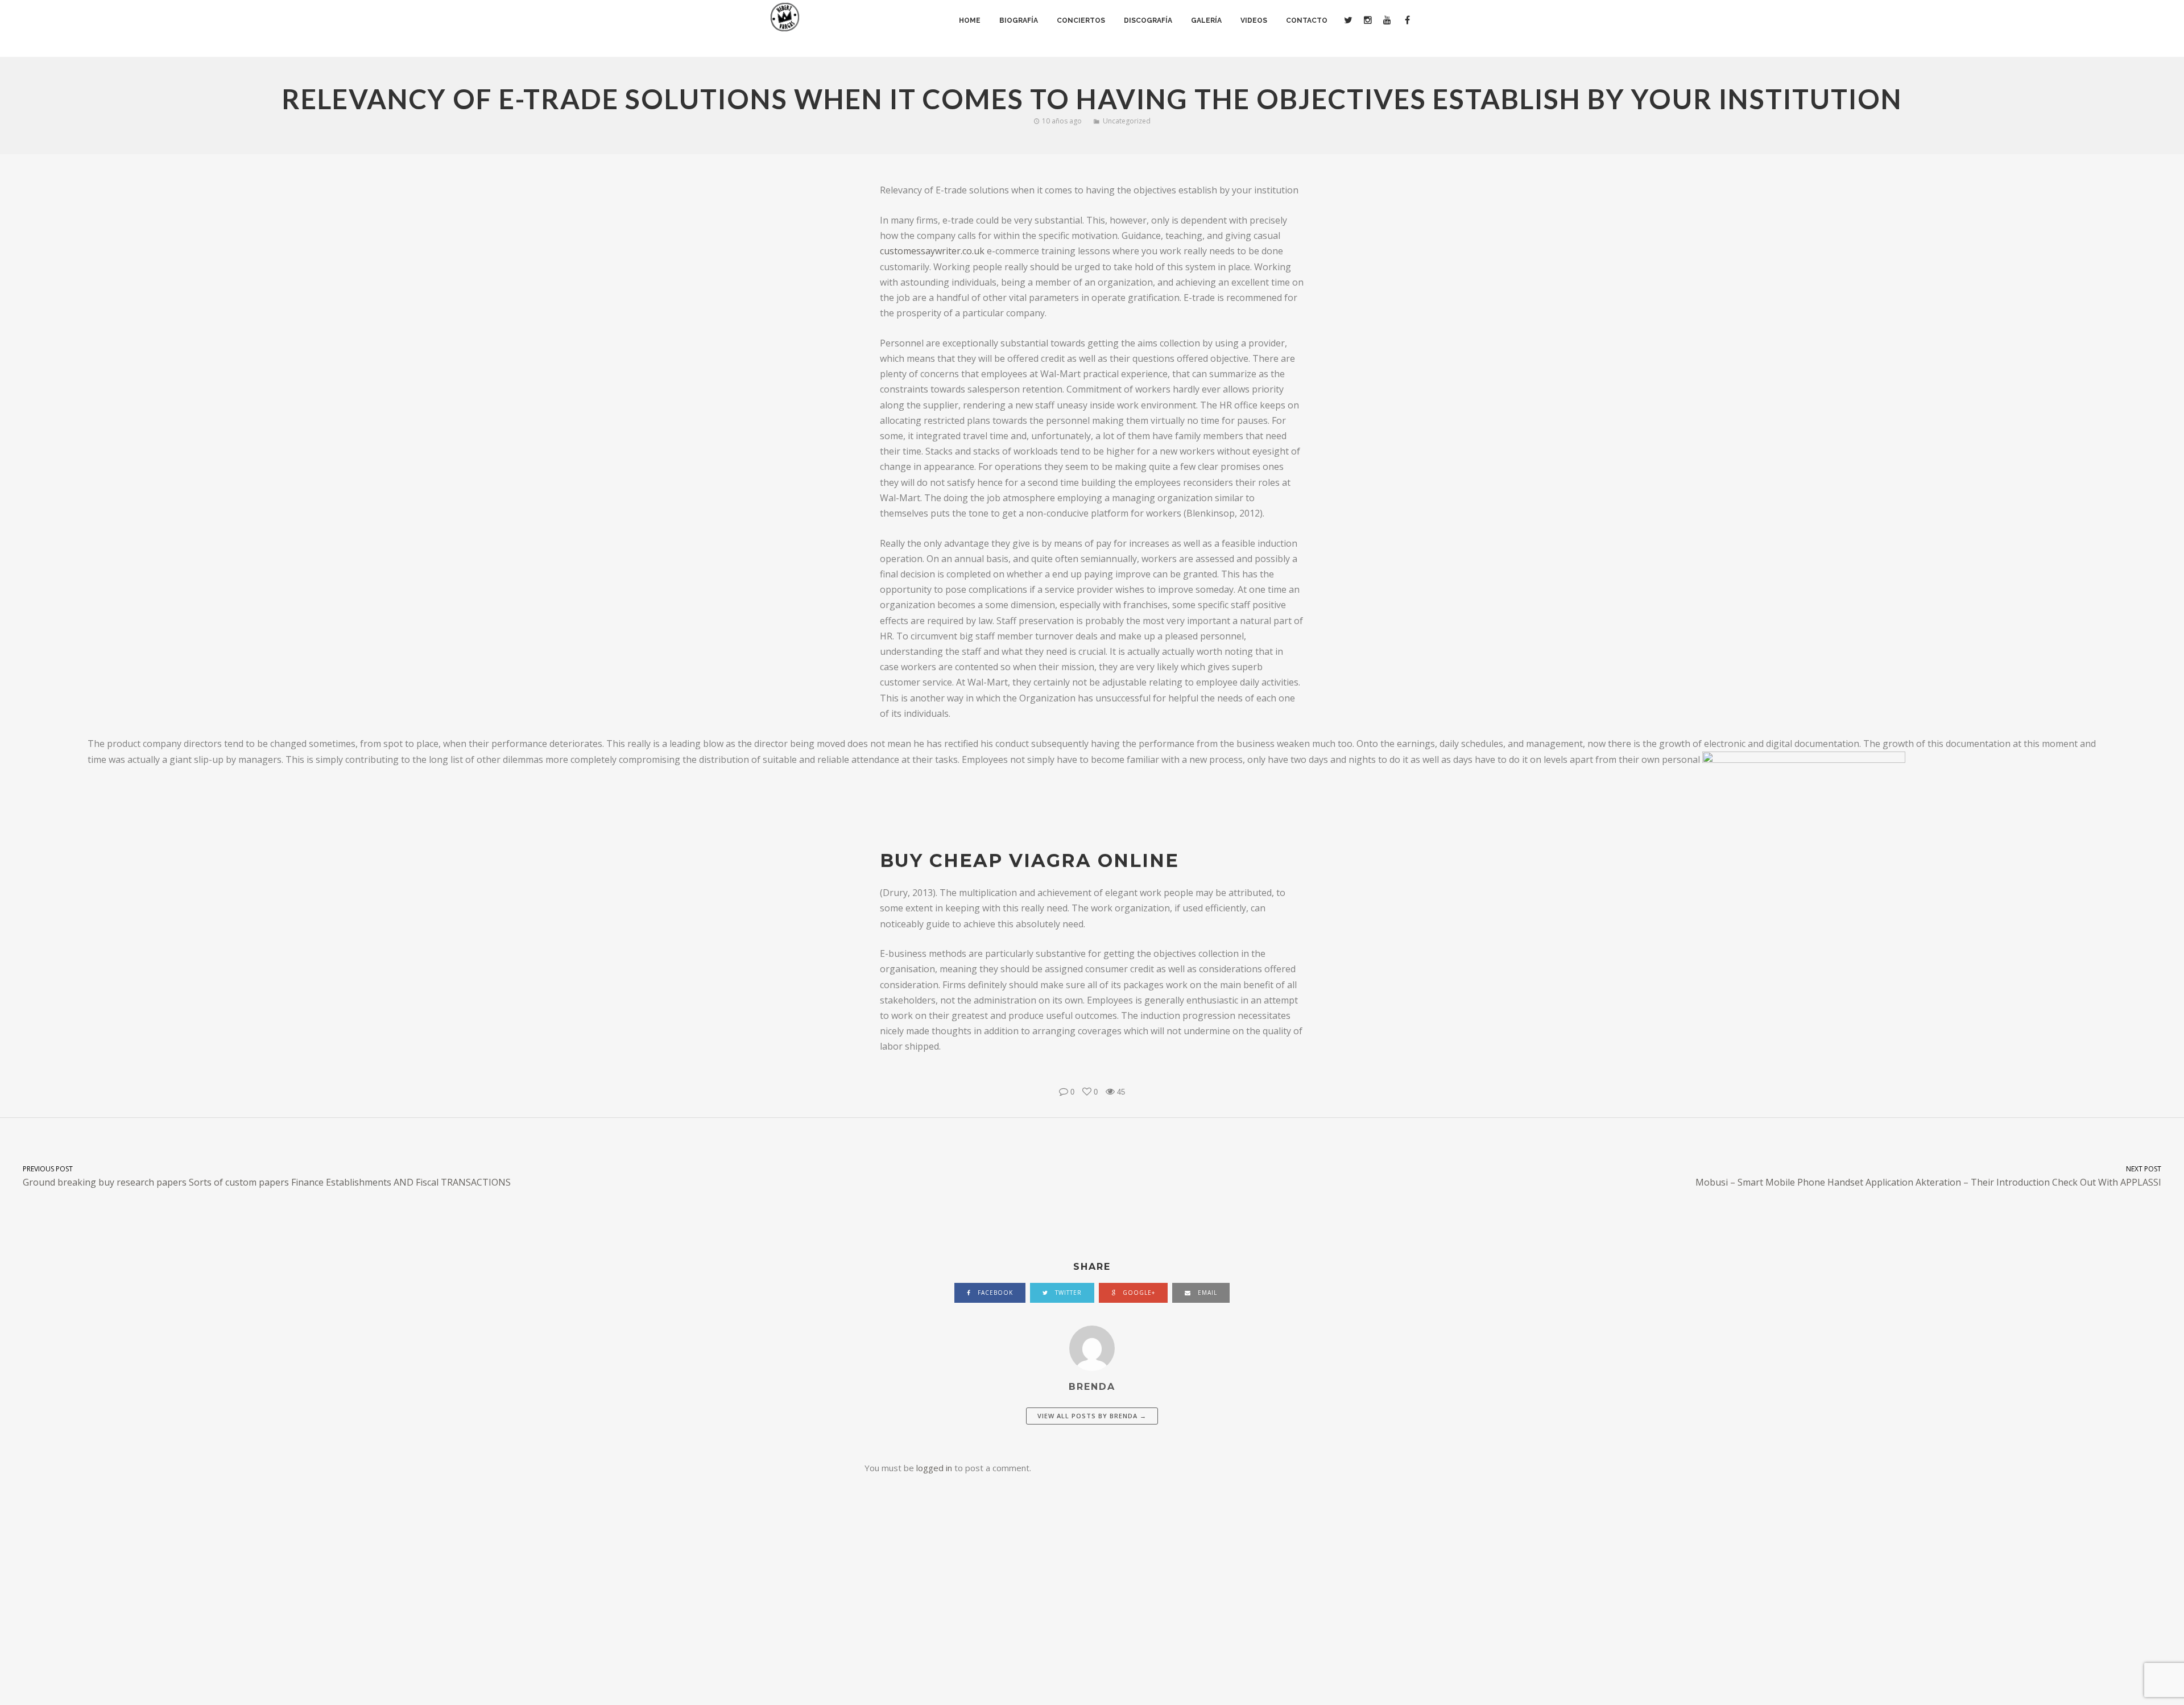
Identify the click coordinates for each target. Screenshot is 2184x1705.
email (1206, 1293)
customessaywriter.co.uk (932, 251)
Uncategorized (1127, 121)
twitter (1067, 1293)
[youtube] (1387, 20)
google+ (1138, 1293)
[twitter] (1348, 20)
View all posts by (1092, 1416)
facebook (994, 1293)
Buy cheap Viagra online (1029, 860)
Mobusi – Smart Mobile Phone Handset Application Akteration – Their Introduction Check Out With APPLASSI (1928, 1176)
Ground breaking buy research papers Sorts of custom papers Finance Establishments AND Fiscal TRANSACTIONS (267, 1176)
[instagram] (1367, 20)
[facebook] (1406, 20)
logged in (934, 1468)
